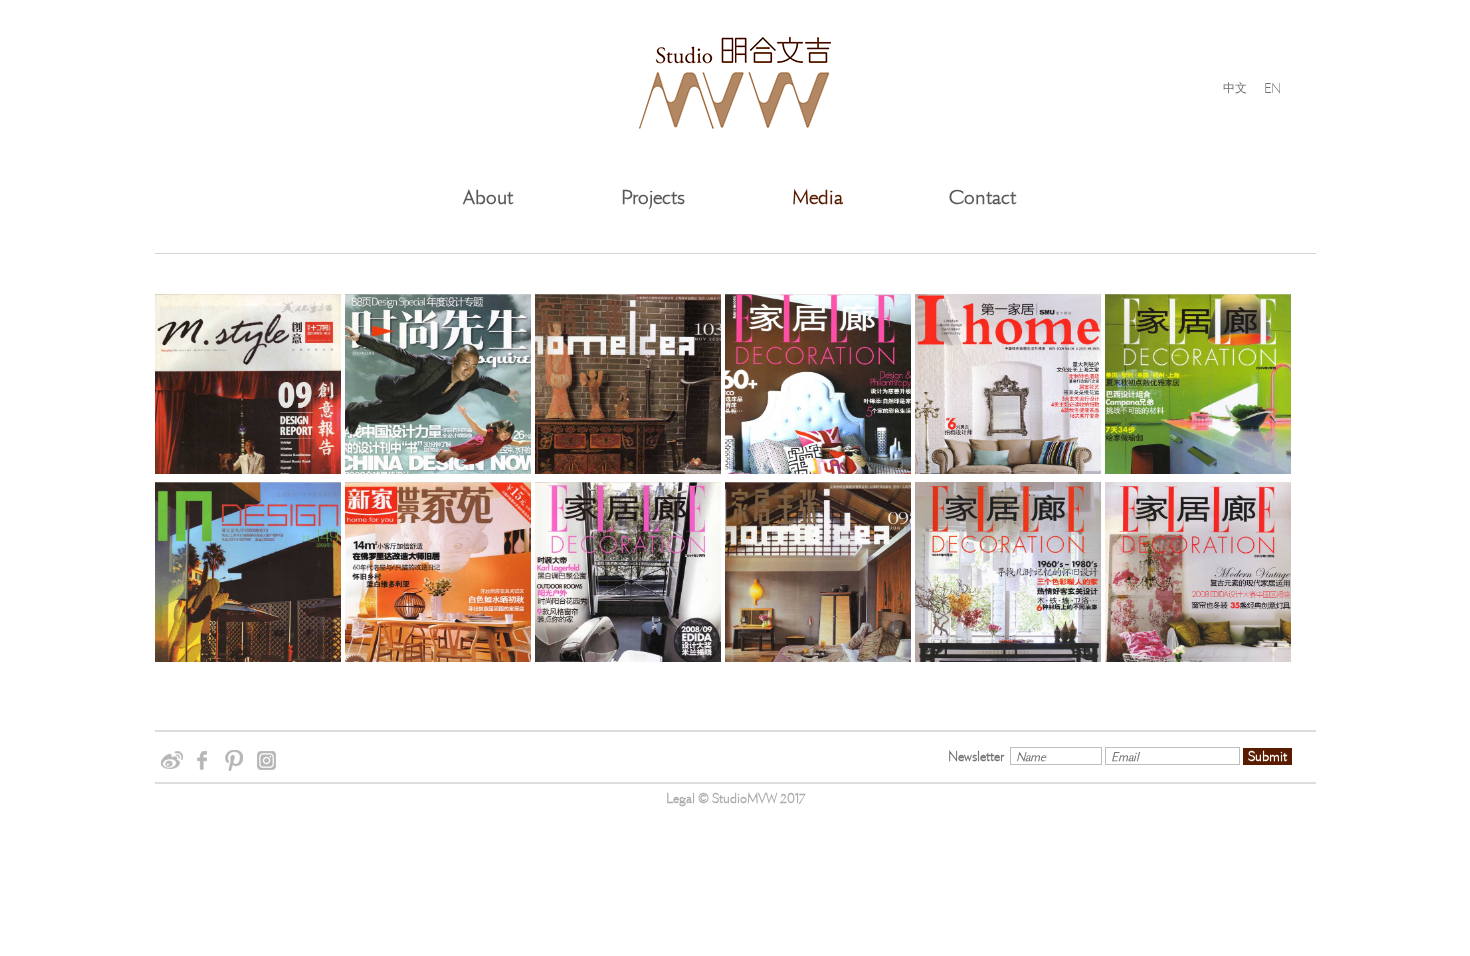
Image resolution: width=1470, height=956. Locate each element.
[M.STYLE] (248, 420)
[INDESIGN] (248, 608)
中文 (1235, 88)
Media (817, 197)
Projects (653, 197)
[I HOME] (1008, 420)
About (488, 197)
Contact (982, 197)
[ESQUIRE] (438, 420)
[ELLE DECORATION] (818, 420)
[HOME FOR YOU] (438, 608)
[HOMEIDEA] (628, 420)
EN (1272, 87)
